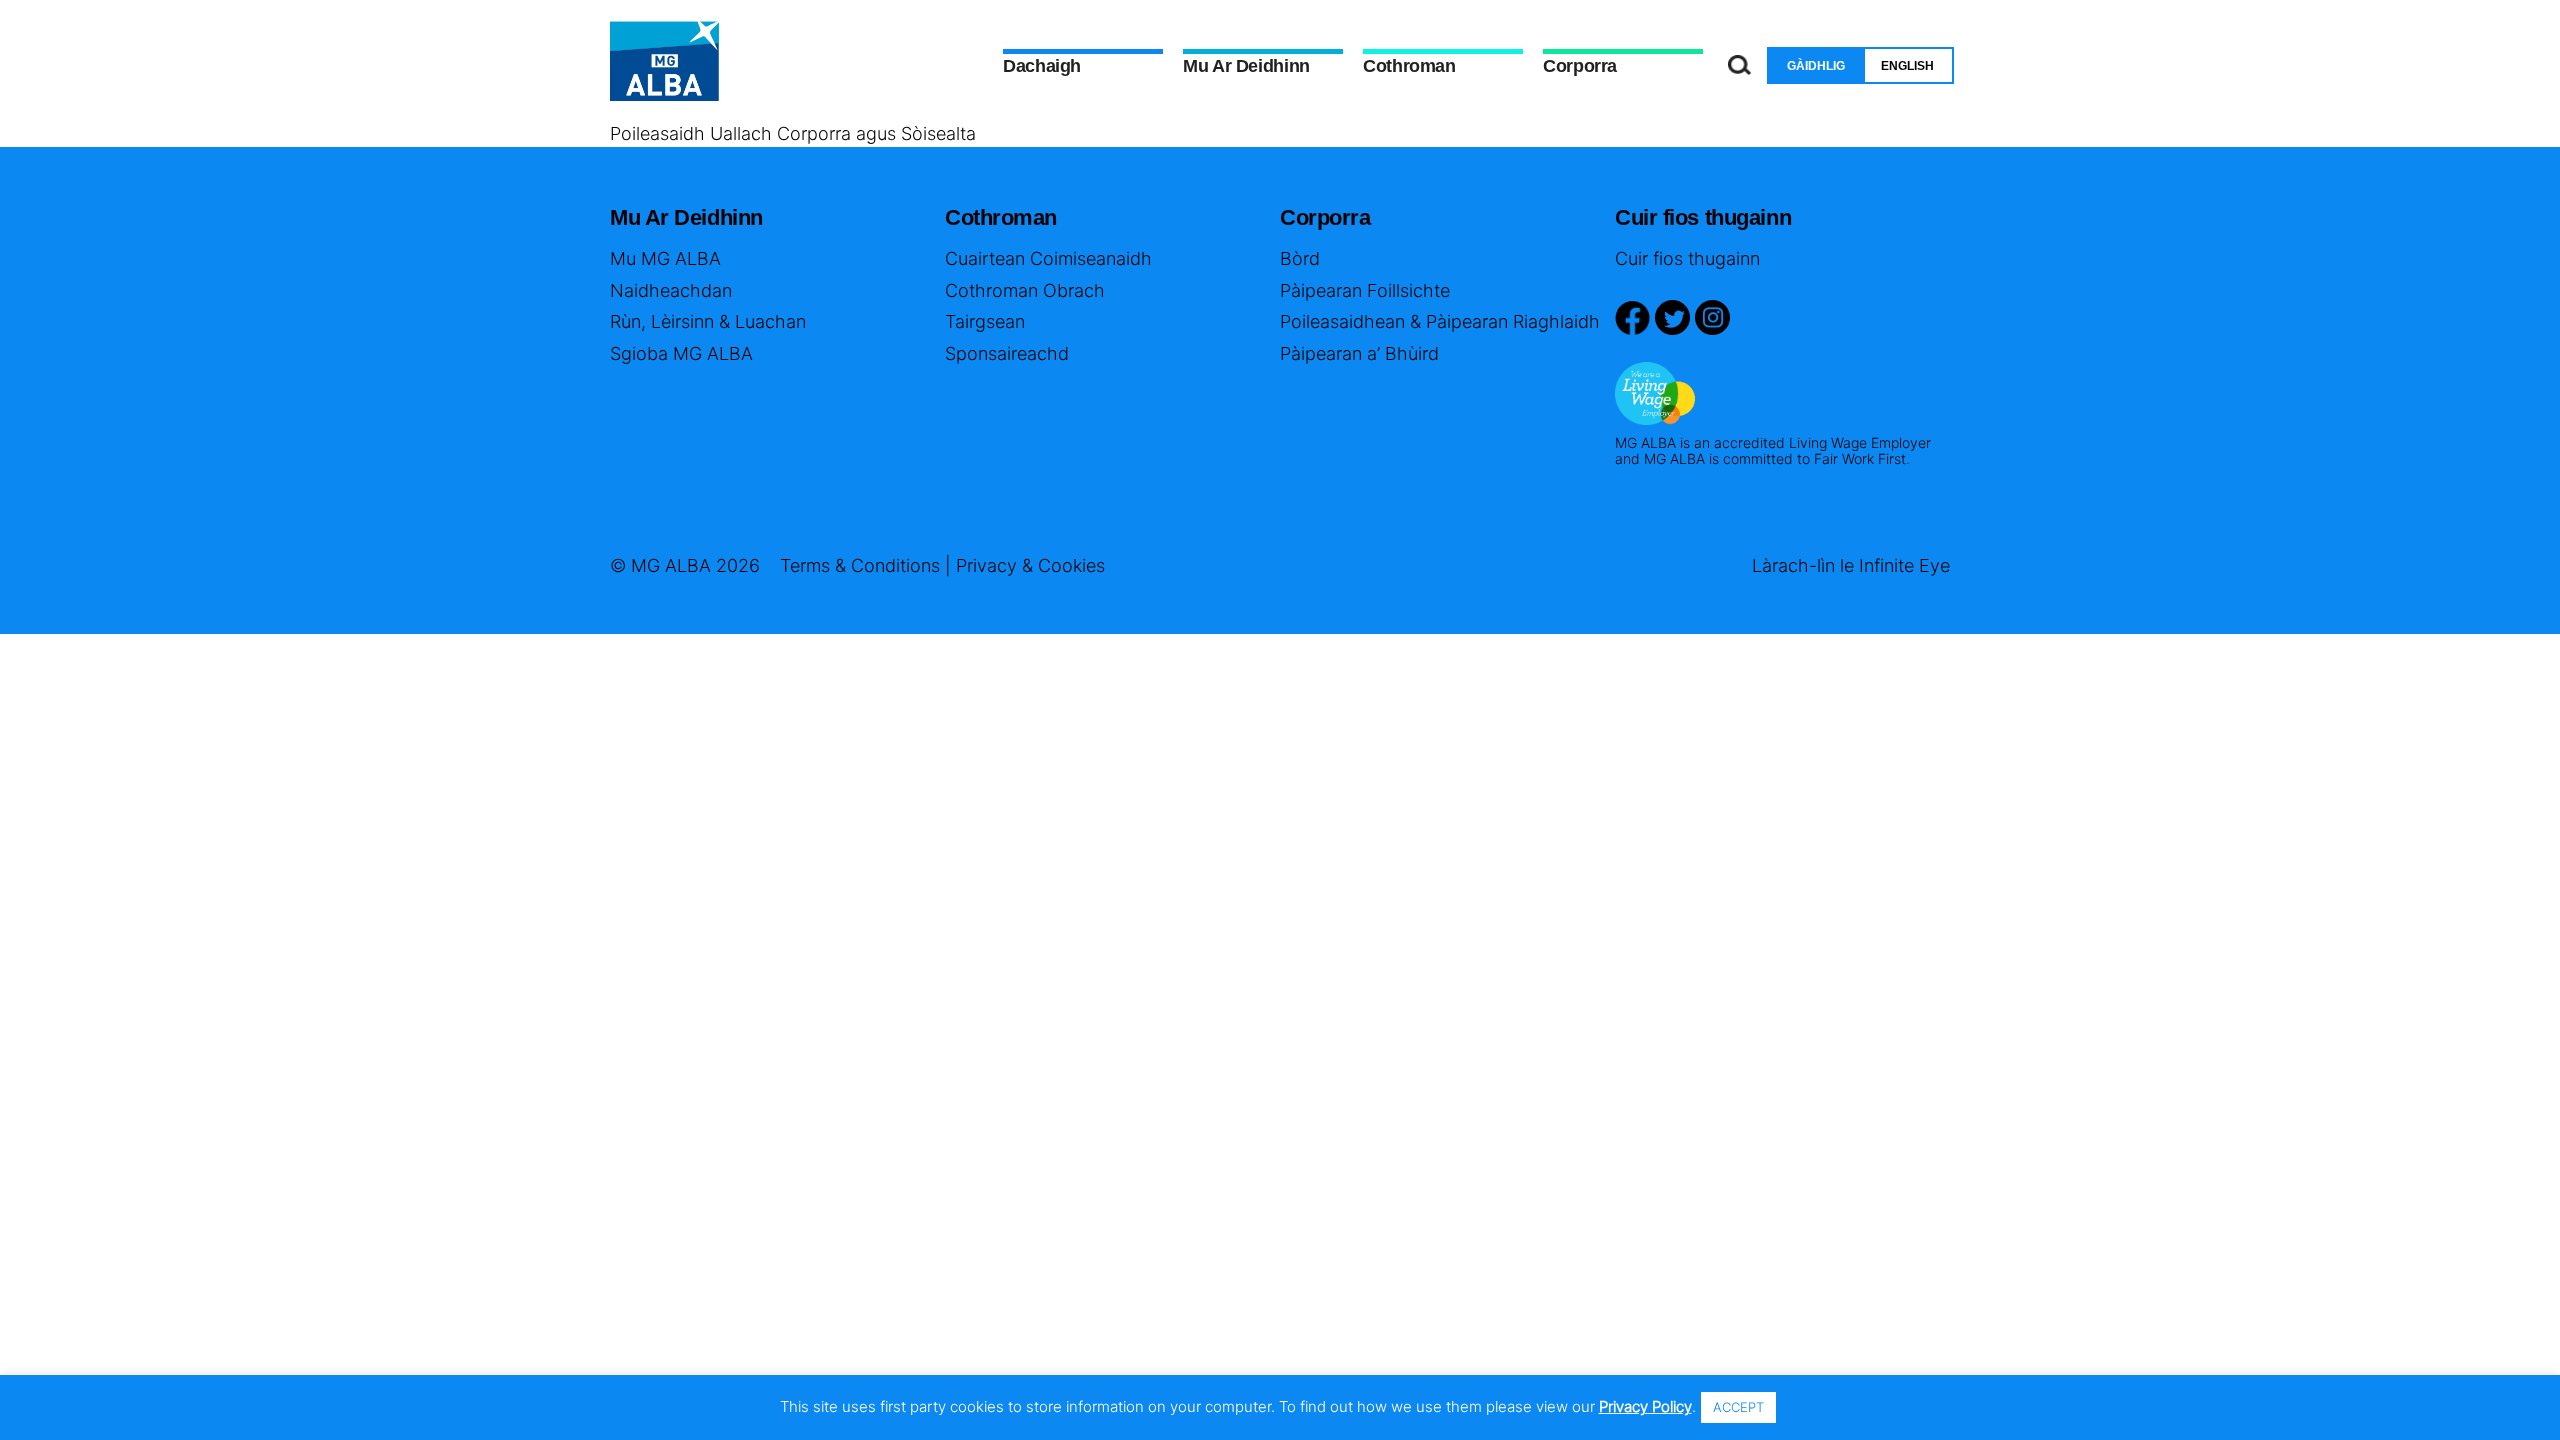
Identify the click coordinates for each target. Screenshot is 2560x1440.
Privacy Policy (1645, 1406)
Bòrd (1300, 258)
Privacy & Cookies (1030, 565)
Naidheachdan (671, 290)
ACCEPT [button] (1738, 1407)
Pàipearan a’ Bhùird (1359, 353)
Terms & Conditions (860, 565)
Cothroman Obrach (1025, 290)
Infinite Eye (1904, 565)
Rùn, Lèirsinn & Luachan (708, 321)
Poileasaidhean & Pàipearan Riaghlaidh (1440, 321)
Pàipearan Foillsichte (1365, 290)
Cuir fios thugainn (1687, 258)
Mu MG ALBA (665, 258)
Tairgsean (985, 321)
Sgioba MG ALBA (681, 353)
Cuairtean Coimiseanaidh (1048, 258)
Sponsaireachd (1007, 353)
